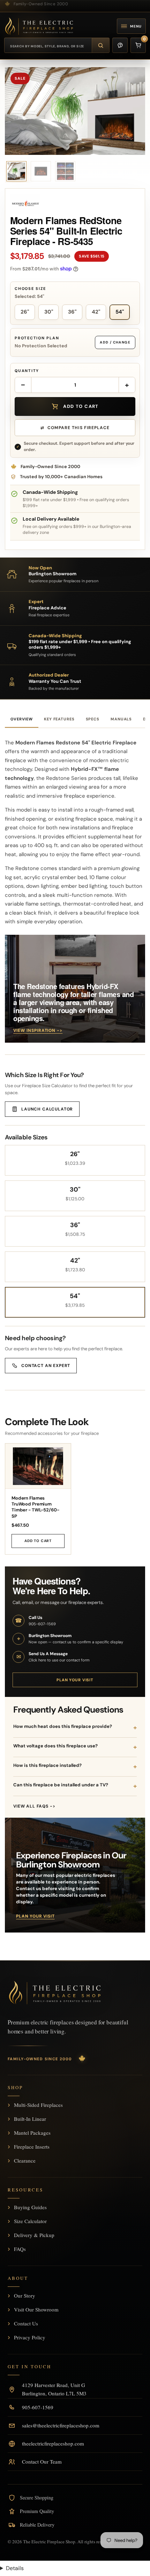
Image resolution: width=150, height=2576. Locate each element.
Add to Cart (38, 1541)
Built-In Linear (30, 2119)
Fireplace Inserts (32, 2147)
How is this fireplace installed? (47, 1765)
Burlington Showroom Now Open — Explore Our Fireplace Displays (71, 3)
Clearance (25, 2160)
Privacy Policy (30, 2337)
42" (96, 312)
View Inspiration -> (38, 1030)
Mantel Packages (32, 2133)
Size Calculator (30, 2221)
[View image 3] (65, 171)
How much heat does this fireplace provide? (63, 1726)
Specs (93, 719)
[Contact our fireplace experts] (120, 45)
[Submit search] (100, 45)
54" (120, 312)
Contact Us (26, 2323)
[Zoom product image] (75, 111)
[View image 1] (16, 171)
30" (49, 312)
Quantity (27, 371)
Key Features (59, 719)
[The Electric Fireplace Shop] (39, 26)
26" (25, 312)
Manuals (121, 719)
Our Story (25, 2296)
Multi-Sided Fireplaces (38, 2105)
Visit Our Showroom (36, 2309)
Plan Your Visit (75, 1680)
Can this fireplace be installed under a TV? (61, 1785)
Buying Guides (30, 2207)
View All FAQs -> (34, 1806)
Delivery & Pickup (34, 2235)
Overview (22, 719)
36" (72, 312)
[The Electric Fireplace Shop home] (55, 1993)
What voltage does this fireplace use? (55, 1746)
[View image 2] (41, 171)
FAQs (20, 2249)
